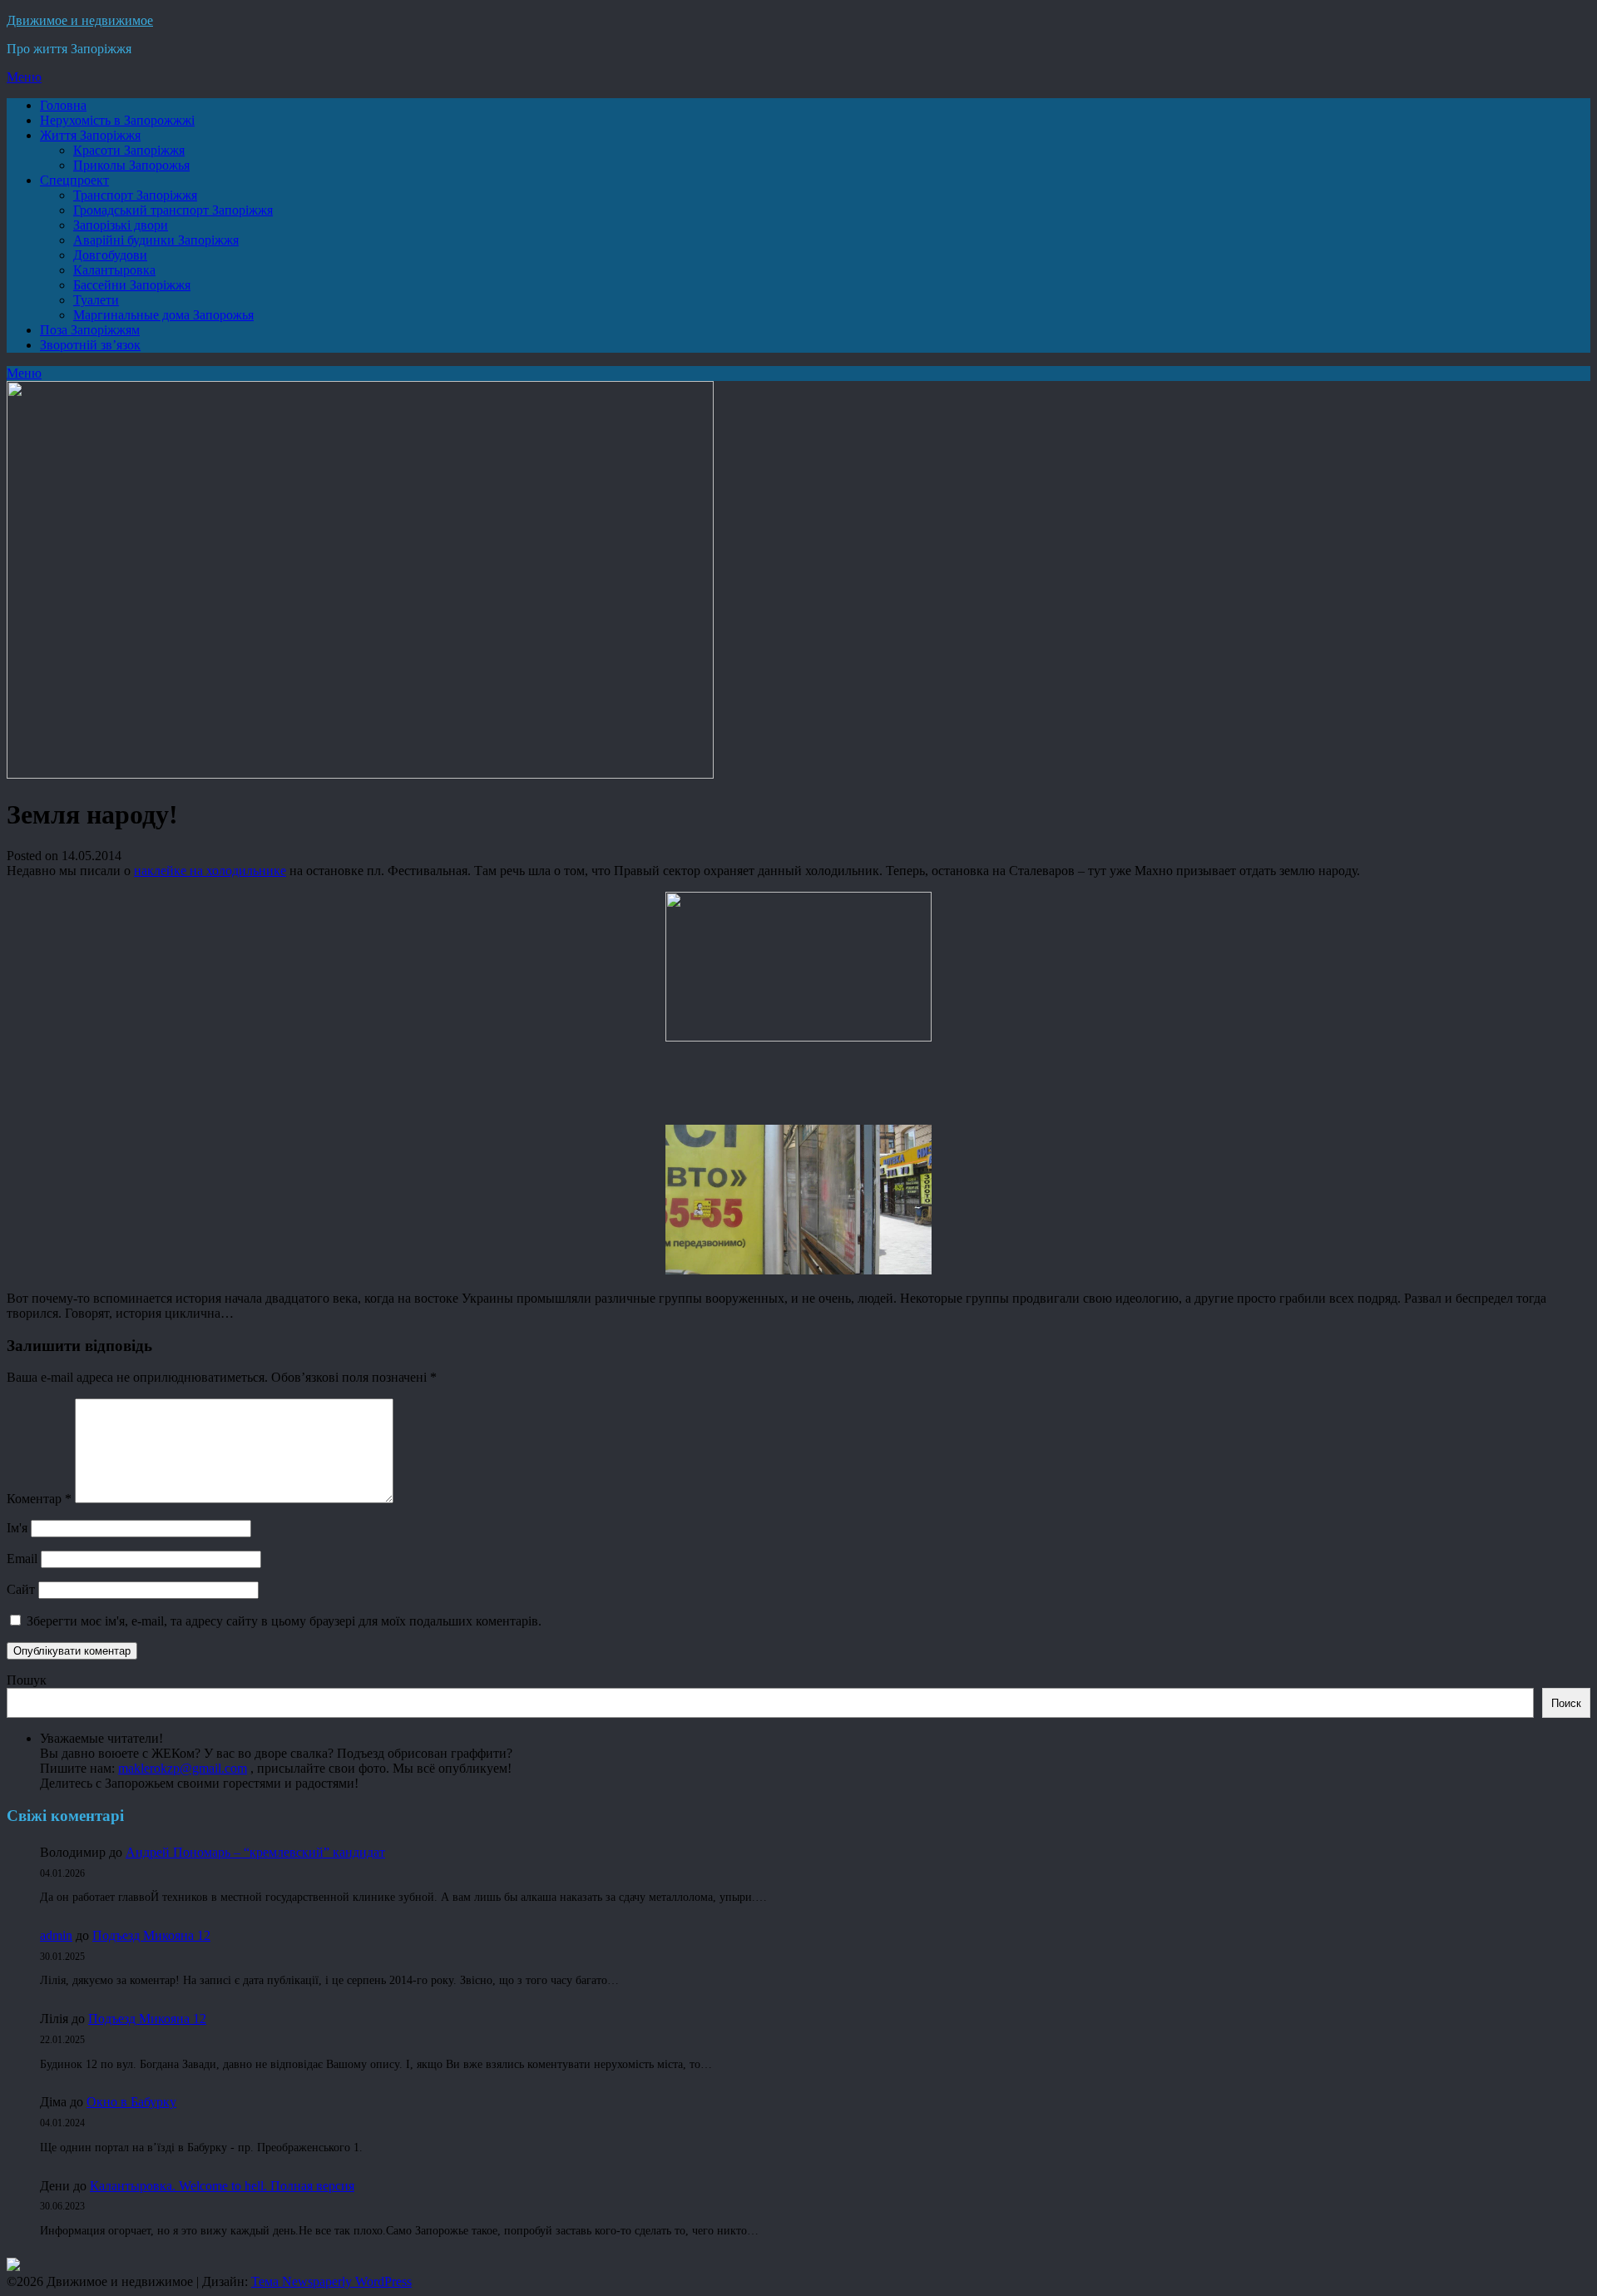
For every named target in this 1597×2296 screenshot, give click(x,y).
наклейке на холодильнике (210, 871)
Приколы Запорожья (131, 165)
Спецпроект (74, 180)
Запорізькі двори (121, 225)
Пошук (27, 1680)
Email (22, 1559)
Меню (24, 77)
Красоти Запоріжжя (129, 150)
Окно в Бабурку (131, 2102)
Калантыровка (114, 270)
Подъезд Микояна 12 (151, 1935)
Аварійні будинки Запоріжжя (156, 240)
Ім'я (17, 1528)
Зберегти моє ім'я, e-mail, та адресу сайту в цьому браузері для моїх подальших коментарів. (284, 1621)
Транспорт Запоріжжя (135, 195)
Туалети (96, 300)
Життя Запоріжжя (90, 135)
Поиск (1566, 1703)
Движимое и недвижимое (80, 20)
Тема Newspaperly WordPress (331, 2281)
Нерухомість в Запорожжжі (117, 120)
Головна (63, 105)
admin (56, 1935)
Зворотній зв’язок (90, 345)
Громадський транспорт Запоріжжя (173, 210)
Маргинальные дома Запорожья (163, 315)
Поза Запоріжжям (90, 330)
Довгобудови (110, 255)
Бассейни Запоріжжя (132, 285)
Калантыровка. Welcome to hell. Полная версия (222, 2186)
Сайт (21, 1589)
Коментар (39, 1499)
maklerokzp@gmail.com (183, 1768)
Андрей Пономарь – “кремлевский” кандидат (255, 1852)
